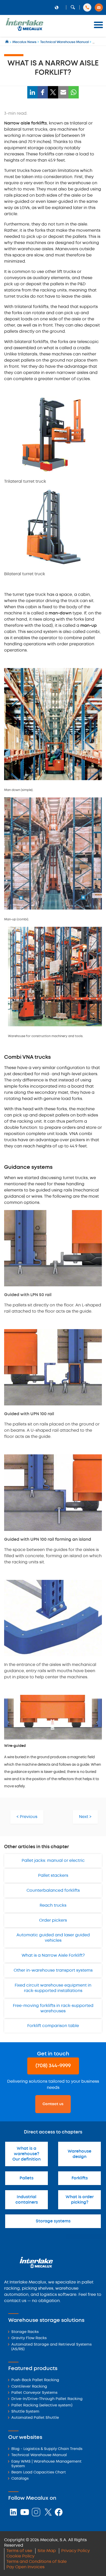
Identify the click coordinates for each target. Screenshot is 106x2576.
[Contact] (99, 7)
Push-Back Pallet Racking (35, 2380)
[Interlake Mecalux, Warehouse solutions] (24, 30)
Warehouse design (79, 2154)
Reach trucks (53, 1906)
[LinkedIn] (32, 92)
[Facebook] (43, 92)
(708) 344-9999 (53, 2066)
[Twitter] (53, 92)
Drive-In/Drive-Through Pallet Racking (47, 2399)
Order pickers (53, 1920)
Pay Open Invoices (25, 2567)
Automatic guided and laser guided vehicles (53, 1938)
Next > (85, 1817)
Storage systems (53, 2221)
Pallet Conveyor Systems (34, 2393)
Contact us (53, 2104)
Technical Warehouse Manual (39, 2455)
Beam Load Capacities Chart (39, 2473)
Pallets (26, 2178)
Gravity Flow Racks (29, 2338)
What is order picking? (80, 2200)
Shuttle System (25, 2412)
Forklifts (80, 2178)
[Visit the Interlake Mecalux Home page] (7, 42)
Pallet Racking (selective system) (42, 2406)
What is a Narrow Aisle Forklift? (53, 1956)
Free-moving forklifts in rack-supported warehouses (53, 2008)
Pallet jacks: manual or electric (53, 1861)
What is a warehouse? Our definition (26, 2154)
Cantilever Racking (29, 2387)
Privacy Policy (76, 2551)
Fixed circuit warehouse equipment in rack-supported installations (53, 1988)
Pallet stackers (53, 1876)
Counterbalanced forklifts (53, 1891)
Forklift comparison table (53, 2026)
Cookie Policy (20, 2556)
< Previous (27, 1817)
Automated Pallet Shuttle (35, 2418)
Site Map (47, 2551)
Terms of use (19, 2551)
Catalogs (20, 2479)
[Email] (63, 92)
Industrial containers (27, 2200)
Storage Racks (25, 2332)
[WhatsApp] (74, 92)
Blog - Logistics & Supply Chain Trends (47, 2449)
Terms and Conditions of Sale (37, 2562)
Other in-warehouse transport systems (53, 1970)
